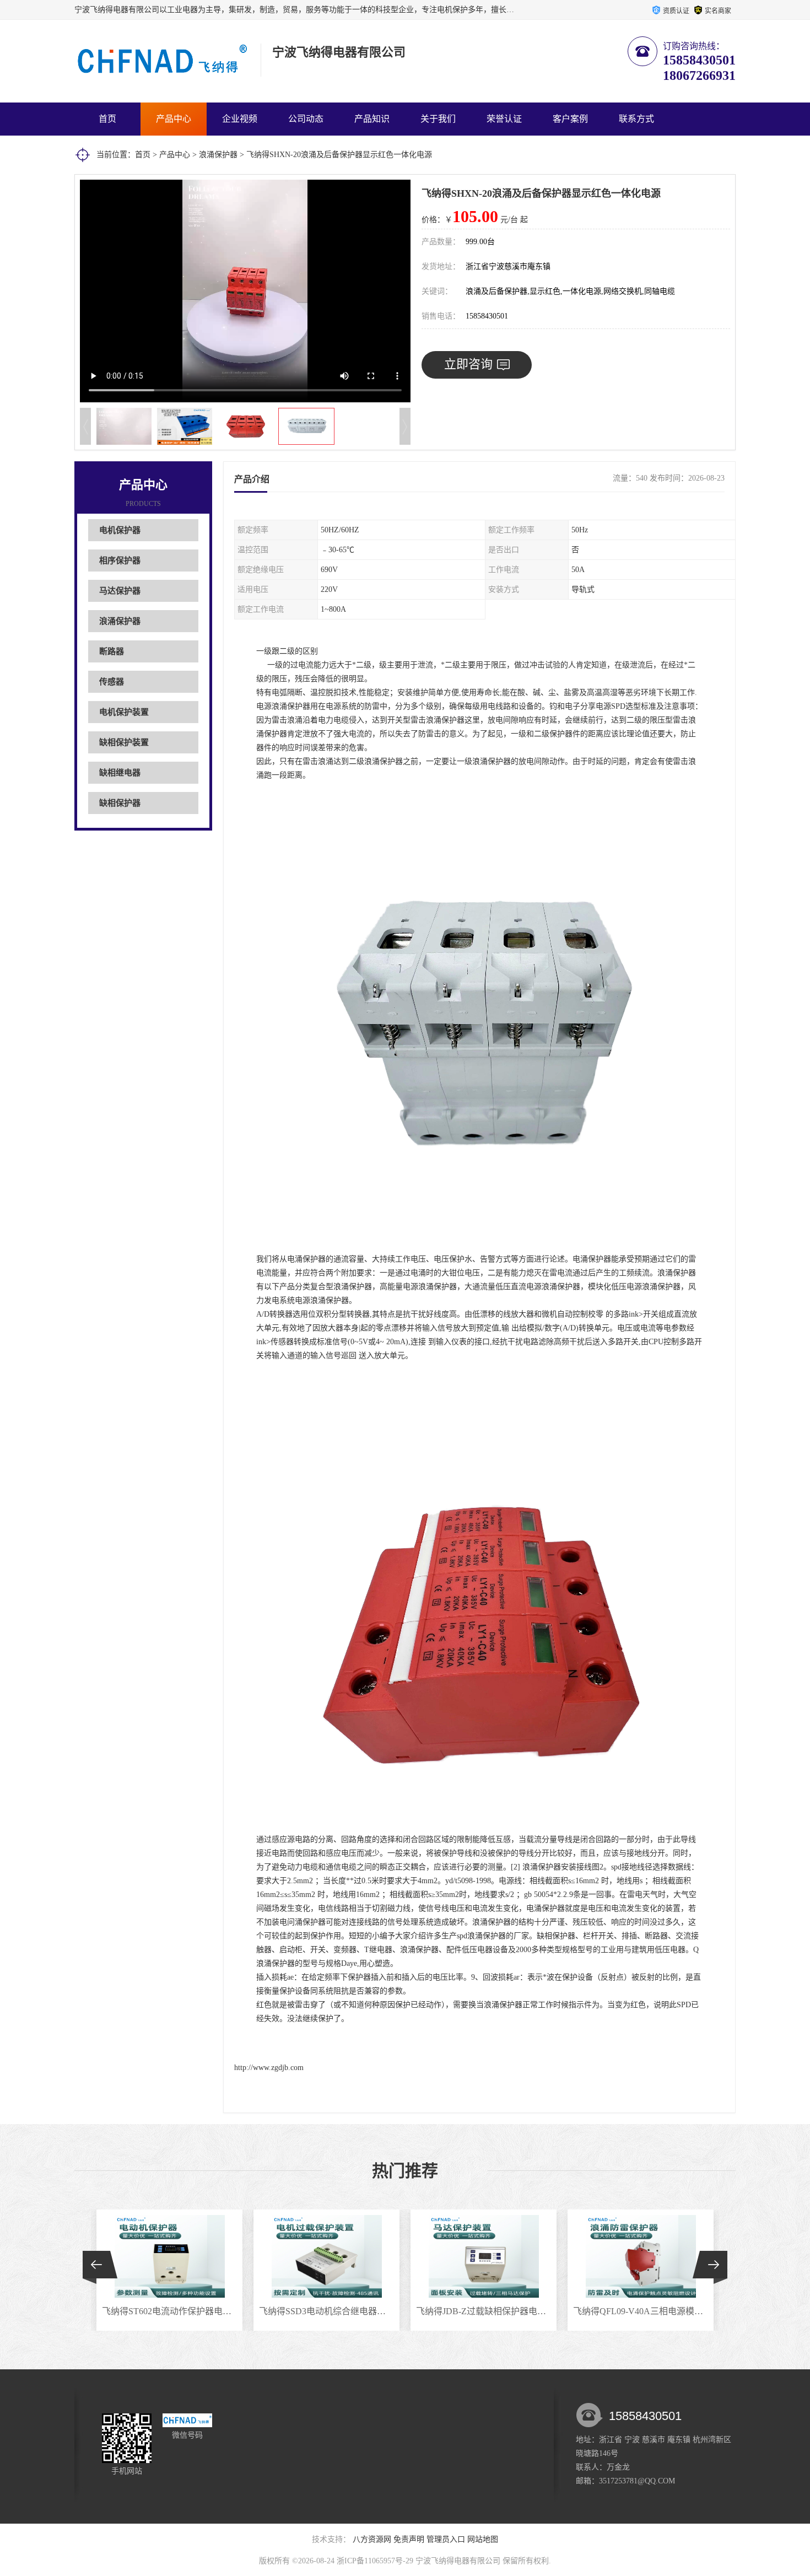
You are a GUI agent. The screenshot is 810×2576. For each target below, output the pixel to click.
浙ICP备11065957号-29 (375, 2561)
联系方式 (636, 119)
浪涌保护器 (218, 155)
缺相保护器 (120, 803)
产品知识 (372, 119)
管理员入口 (446, 2539)
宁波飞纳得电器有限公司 (458, 2561)
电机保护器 (120, 530)
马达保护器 (120, 591)
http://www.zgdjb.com (269, 2068)
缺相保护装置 (124, 742)
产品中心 (174, 119)
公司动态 (306, 119)
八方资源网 (372, 2539)
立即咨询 (468, 364)
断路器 (112, 651)
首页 (107, 119)
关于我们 (438, 119)
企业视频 (240, 119)
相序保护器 (120, 561)
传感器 (112, 682)
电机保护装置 (124, 712)
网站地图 (483, 2539)
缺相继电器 (120, 773)
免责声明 (409, 2539)
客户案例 (570, 119)
